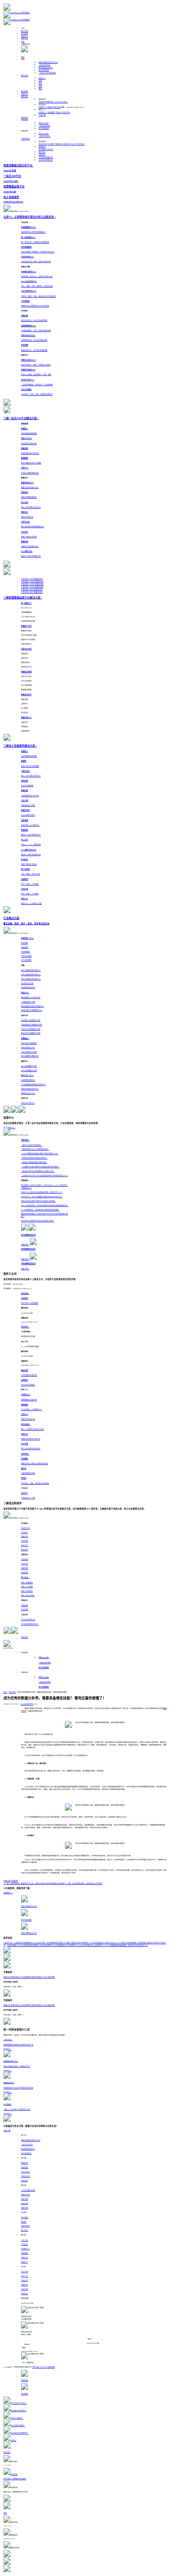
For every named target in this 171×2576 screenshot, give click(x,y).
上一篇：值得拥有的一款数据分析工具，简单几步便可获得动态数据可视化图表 (34, 1884)
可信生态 (66, 144)
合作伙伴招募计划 (46, 157)
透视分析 (25, 2181)
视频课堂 (51, 113)
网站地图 (51, 2367)
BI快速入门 (43, 113)
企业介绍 (25, 2272)
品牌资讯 (42, 147)
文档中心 (59, 113)
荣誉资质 (59, 144)
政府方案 (25, 2204)
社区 (23, 42)
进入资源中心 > (9, 1128)
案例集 (24, 2222)
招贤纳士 (42, 155)
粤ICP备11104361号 (40, 2367)
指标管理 (25, 2168)
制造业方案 (25, 2195)
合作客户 (51, 144)
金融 (40, 81)
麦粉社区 (25, 118)
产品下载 (42, 115)
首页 (23, 57)
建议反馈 (57, 107)
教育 (40, 89)
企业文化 (74, 144)
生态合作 (25, 2281)
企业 (40, 84)
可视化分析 (25, 2176)
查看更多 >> (8, 1893)
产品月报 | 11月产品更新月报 (32, 584)
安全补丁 (25, 2262)
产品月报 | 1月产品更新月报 (32, 579)
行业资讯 (50, 149)
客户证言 (42, 152)
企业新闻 (42, 149)
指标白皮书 (25, 2226)
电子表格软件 (44, 70)
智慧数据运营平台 (46, 68)
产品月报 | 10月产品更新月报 (32, 587)
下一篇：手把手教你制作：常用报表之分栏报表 (84, 1884)
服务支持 (25, 97)
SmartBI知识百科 (27, 1704)
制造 (42, 78)
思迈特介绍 (43, 144)
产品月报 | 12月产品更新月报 (32, 582)
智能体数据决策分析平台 (48, 62)
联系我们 (81, 144)
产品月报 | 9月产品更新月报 (32, 590)
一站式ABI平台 (45, 65)
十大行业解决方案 (28, 2190)
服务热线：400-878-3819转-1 (57, 102)
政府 (40, 86)
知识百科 (12, 1692)
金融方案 (25, 2199)
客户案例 (25, 34)
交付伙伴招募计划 (46, 160)
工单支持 (50, 107)
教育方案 (25, 2208)
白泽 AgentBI (44, 123)
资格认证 (25, 2258)
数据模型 (25, 2163)
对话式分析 (25, 2172)
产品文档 (25, 2241)
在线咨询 (42, 102)
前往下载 (7, 2131)
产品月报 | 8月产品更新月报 (32, 592)
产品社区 (25, 2244)
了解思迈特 (25, 139)
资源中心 (25, 36)
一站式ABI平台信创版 (47, 73)
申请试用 (25, 1637)
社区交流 (66, 113)
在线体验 (14, 1881)
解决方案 (25, 31)
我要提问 (42, 107)
